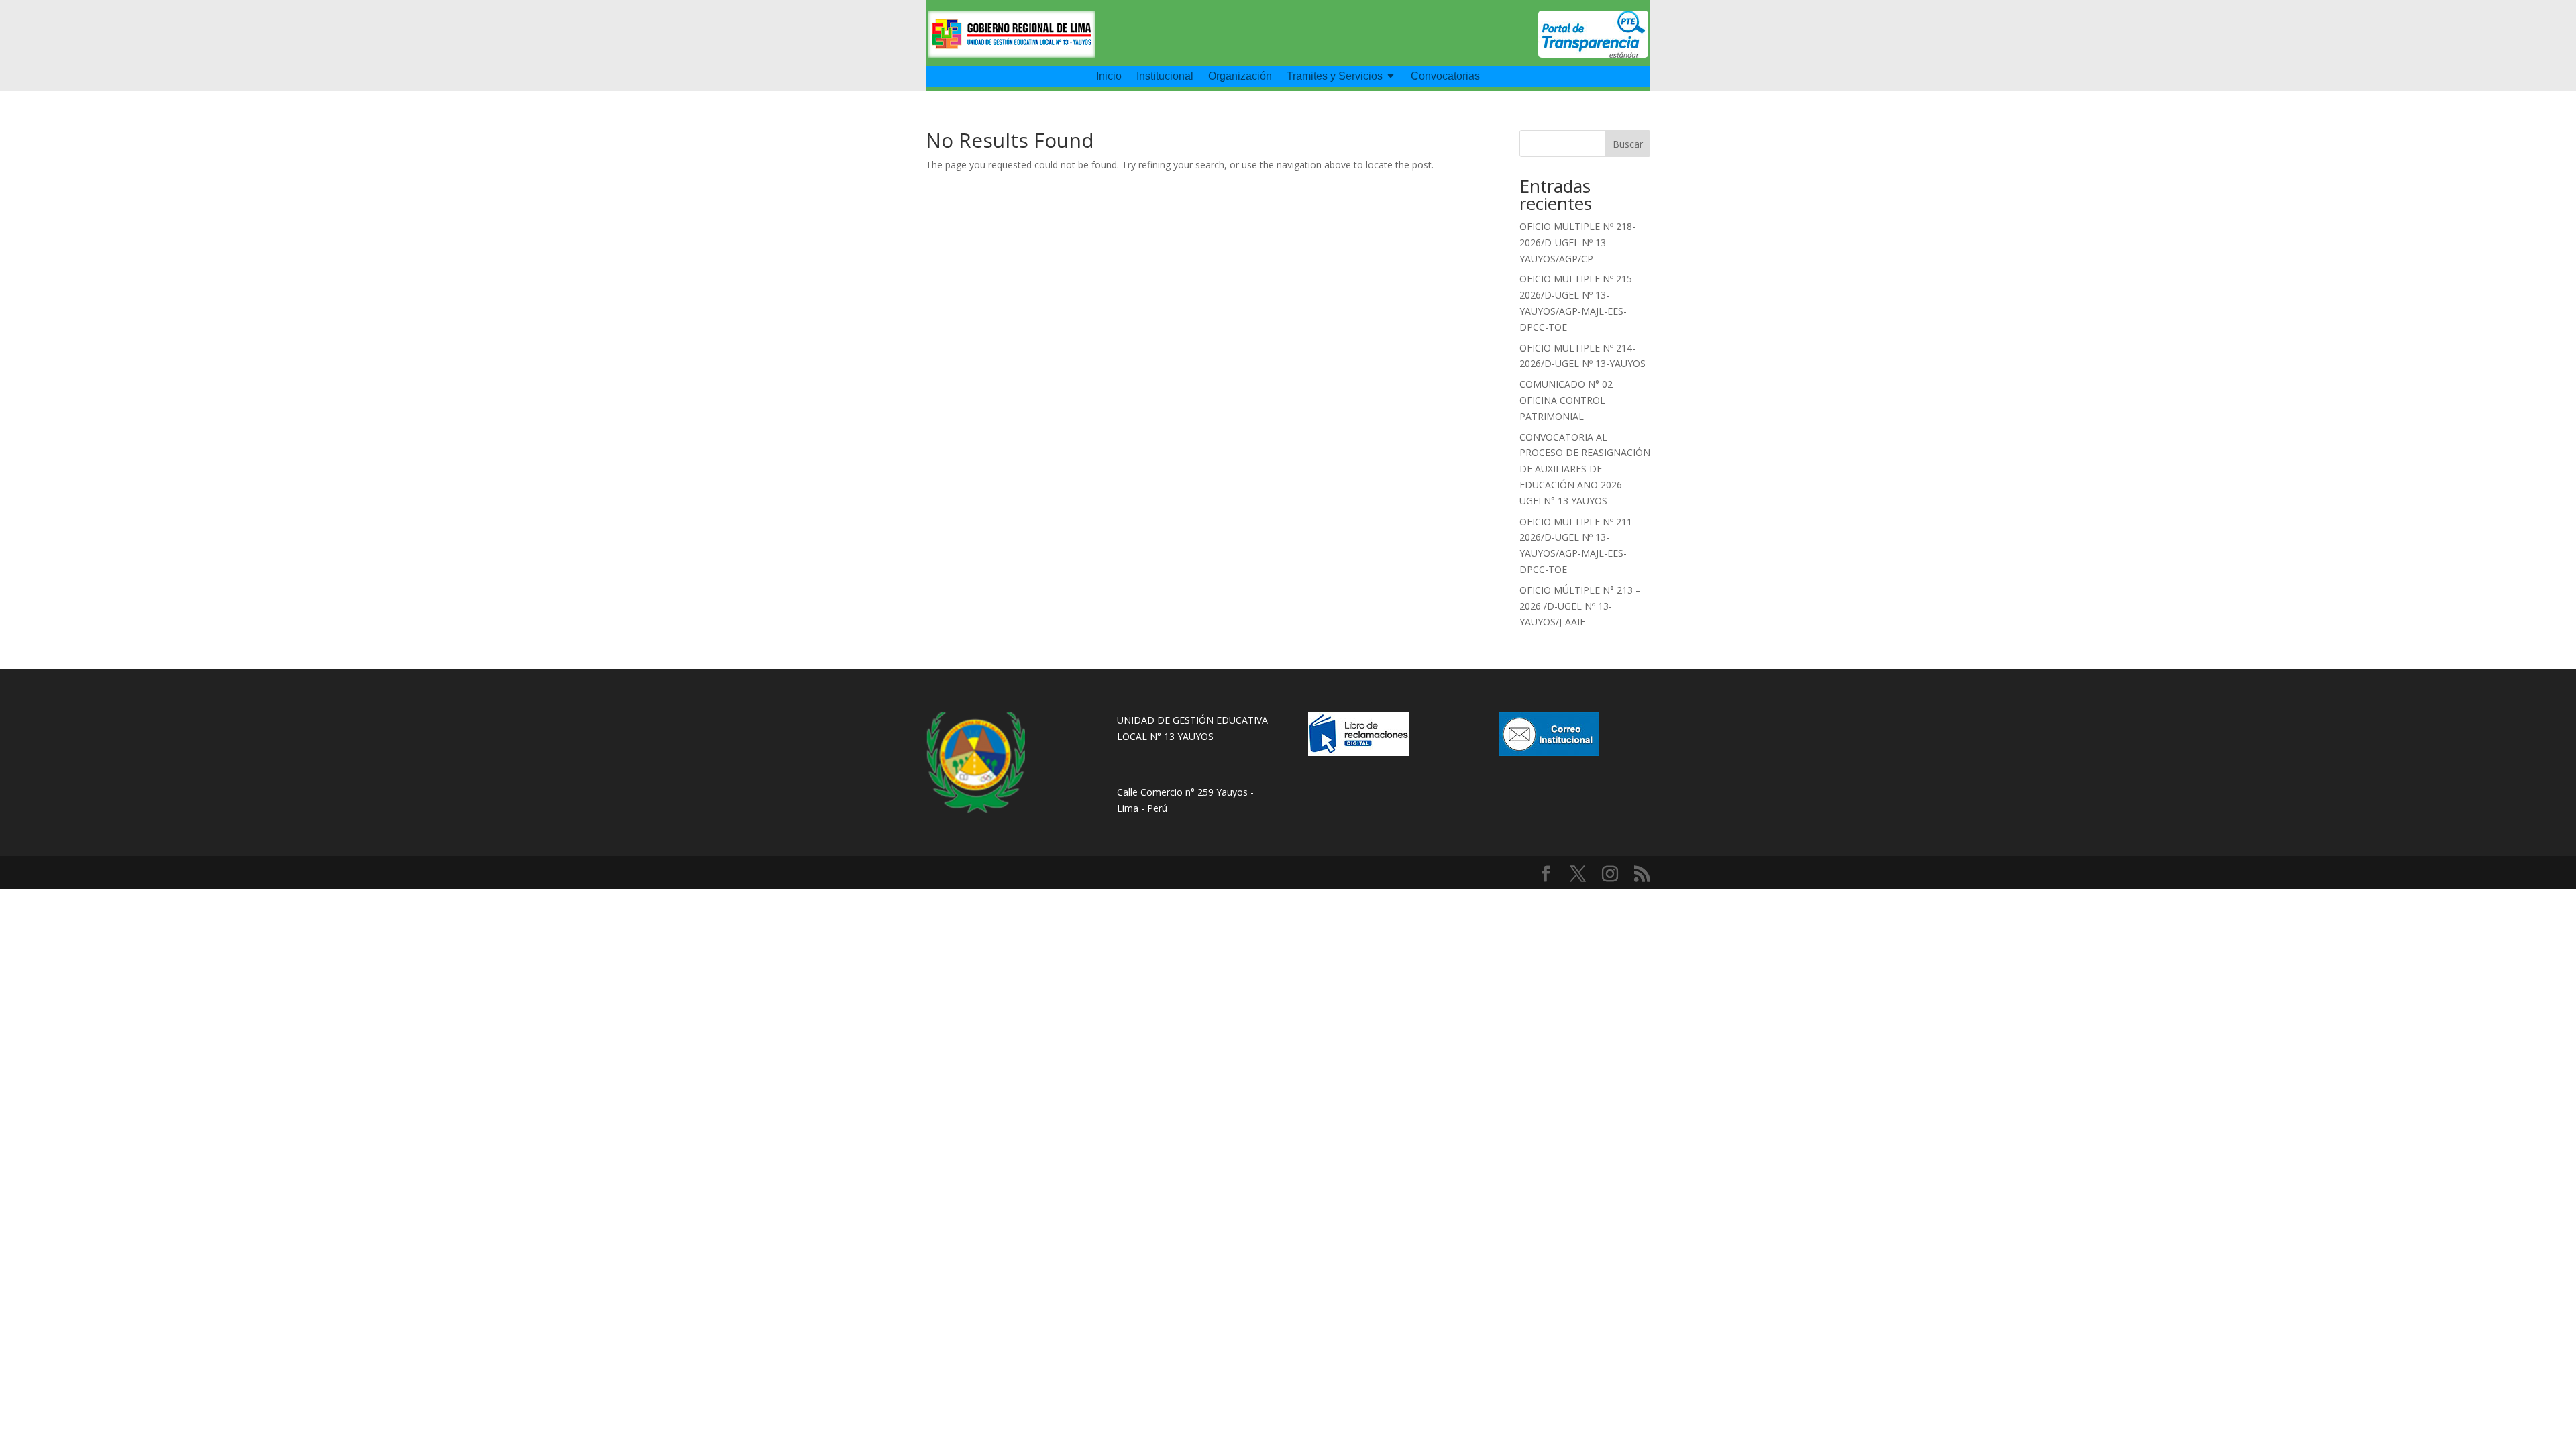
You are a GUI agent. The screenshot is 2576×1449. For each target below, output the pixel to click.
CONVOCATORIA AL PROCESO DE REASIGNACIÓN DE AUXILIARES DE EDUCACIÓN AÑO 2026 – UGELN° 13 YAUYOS (1585, 469)
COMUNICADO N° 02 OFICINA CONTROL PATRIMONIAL (1566, 400)
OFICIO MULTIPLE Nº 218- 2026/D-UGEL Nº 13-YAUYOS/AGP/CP (1577, 243)
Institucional (1165, 77)
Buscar (1628, 144)
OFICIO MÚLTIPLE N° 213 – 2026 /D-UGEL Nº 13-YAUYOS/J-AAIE (1580, 606)
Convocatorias (1445, 77)
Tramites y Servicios (1335, 77)
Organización (1240, 77)
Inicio (1109, 77)
